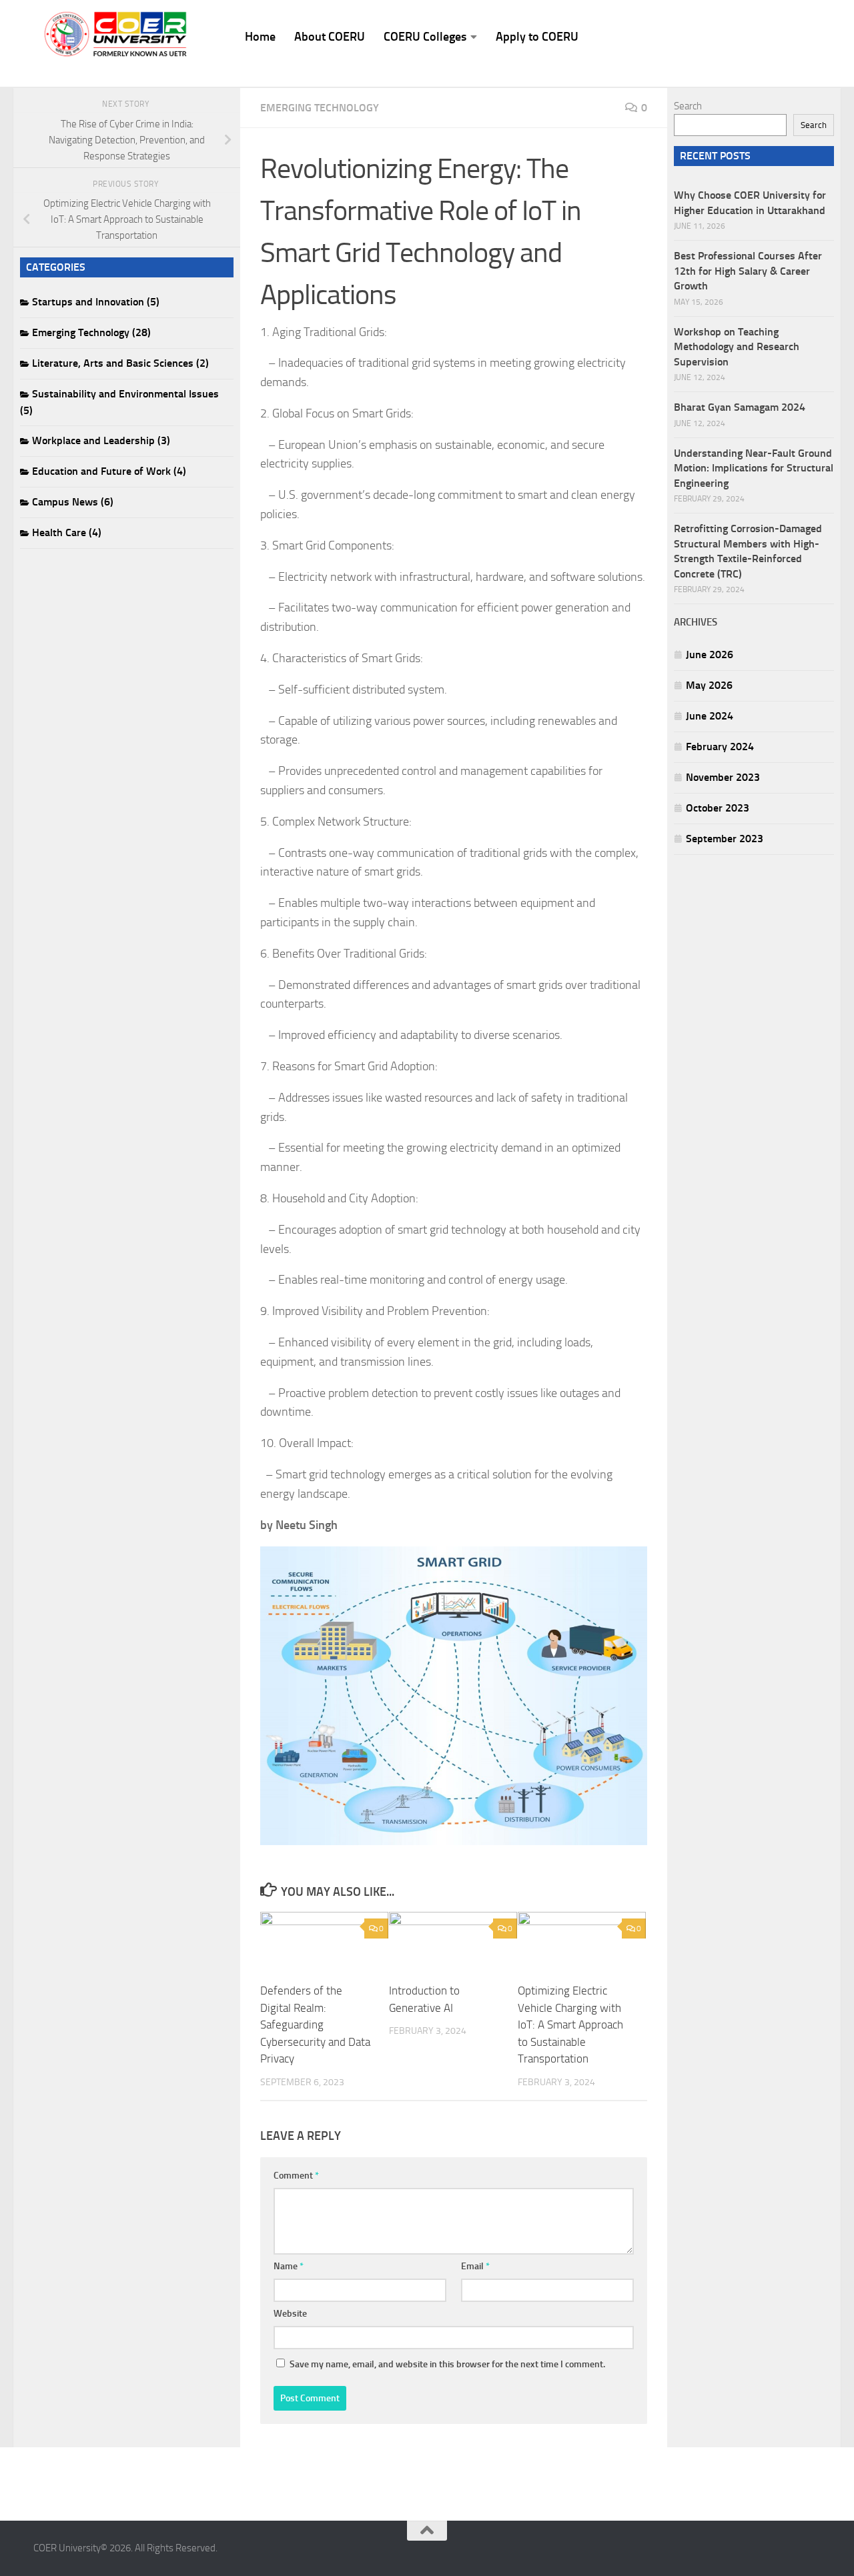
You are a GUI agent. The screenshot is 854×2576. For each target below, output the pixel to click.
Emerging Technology (320, 108)
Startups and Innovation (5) (96, 302)
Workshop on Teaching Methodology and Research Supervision (737, 347)
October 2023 (718, 808)
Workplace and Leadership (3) (101, 440)
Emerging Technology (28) (91, 332)
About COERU (330, 37)
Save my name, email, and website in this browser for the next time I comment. (447, 2364)
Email (475, 2266)
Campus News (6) (73, 502)
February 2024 (720, 747)
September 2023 (725, 839)
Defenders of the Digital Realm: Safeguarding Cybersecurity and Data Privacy (315, 2025)
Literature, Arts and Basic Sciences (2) (120, 363)
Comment (296, 2176)
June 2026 (710, 655)
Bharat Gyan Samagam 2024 (740, 407)
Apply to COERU (537, 37)
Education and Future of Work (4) (109, 471)
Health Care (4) (67, 532)
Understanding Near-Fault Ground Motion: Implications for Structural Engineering (754, 468)
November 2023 (723, 777)
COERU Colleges (425, 37)
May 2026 (709, 685)
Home (260, 37)
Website (290, 2314)
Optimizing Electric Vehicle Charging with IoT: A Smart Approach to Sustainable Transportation (570, 2025)
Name (289, 2266)
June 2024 (710, 716)
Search (688, 106)
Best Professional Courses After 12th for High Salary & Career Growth (748, 271)
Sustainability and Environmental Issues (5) (119, 402)
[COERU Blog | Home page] (116, 34)
